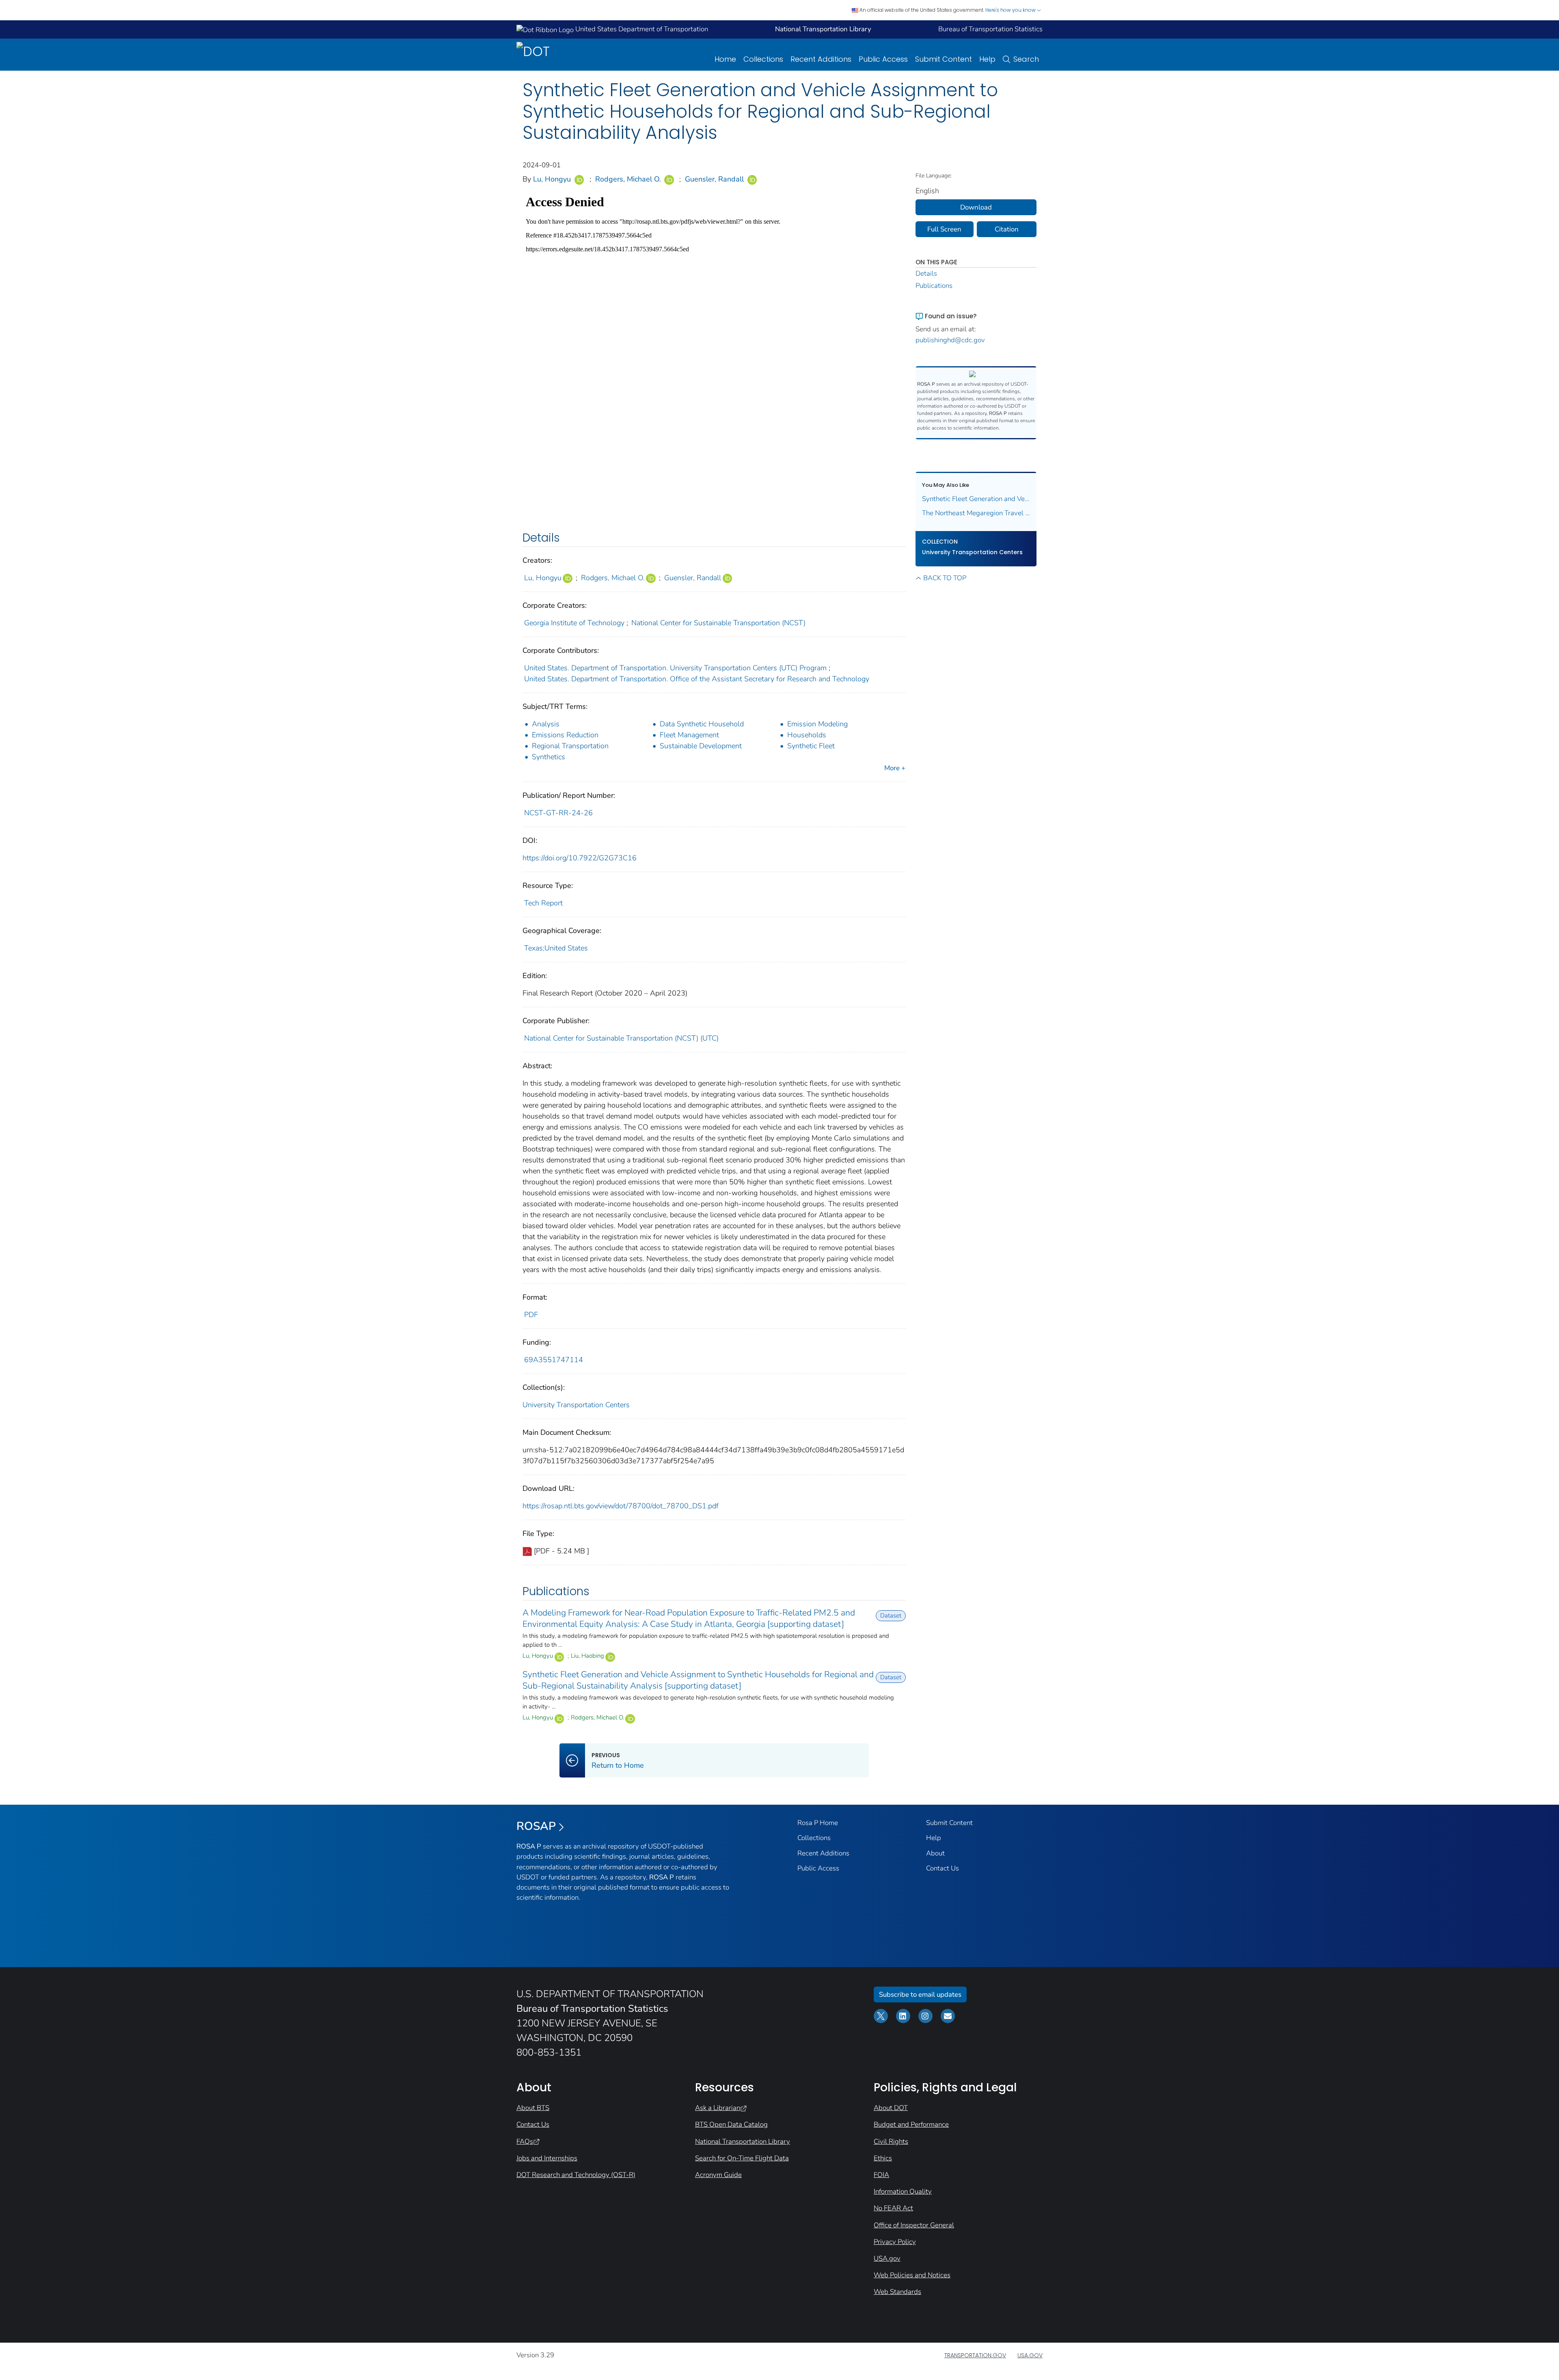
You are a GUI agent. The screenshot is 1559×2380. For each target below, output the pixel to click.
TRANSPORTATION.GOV (975, 2355)
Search (1026, 59)
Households (807, 735)
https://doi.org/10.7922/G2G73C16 (580, 858)
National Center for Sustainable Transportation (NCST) (718, 623)
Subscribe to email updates (920, 1994)
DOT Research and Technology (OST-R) (576, 2175)
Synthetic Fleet (811, 746)
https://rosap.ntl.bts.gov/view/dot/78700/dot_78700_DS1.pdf (621, 1506)
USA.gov (887, 2258)
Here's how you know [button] (1011, 10)
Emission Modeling (817, 724)
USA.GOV (1030, 2355)
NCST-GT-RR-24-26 (558, 813)
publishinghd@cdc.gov (950, 340)
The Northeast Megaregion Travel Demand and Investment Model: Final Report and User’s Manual (976, 513)
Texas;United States (556, 948)
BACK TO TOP (945, 578)
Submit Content (944, 59)
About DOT (891, 2108)
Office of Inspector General (914, 2225)
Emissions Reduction (565, 735)
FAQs (525, 2141)
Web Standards (897, 2292)
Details (926, 273)
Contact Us (943, 1868)
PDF (531, 1315)
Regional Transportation (570, 746)
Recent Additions (821, 59)
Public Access (883, 59)
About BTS (533, 2108)
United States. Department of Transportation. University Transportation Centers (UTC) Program (675, 668)
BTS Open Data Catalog (731, 2124)
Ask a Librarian (718, 2108)
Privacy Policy (895, 2242)
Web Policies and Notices (912, 2275)
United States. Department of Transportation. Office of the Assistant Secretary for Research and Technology (697, 679)
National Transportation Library (743, 2141)
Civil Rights (891, 2141)
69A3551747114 (554, 1360)
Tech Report (543, 903)
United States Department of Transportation (641, 29)
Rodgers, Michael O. (628, 179)
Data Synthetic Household (702, 724)
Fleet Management (689, 735)
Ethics (883, 2158)
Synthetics (548, 757)
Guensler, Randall (714, 179)
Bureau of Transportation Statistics (990, 29)
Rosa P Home (818, 1823)
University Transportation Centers (576, 1405)
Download (976, 207)
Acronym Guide (718, 2175)
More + (895, 768)
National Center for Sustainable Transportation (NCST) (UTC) (621, 1038)
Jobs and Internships (547, 2158)
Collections (763, 59)
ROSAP (536, 1826)
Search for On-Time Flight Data (742, 2158)
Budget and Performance (911, 2124)
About (935, 1853)
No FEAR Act (893, 2208)
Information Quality (903, 2191)
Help (987, 59)
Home (725, 59)
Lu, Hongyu (552, 179)
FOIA (881, 2175)
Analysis (546, 724)
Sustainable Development (701, 746)
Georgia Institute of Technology (574, 623)
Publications (934, 286)
